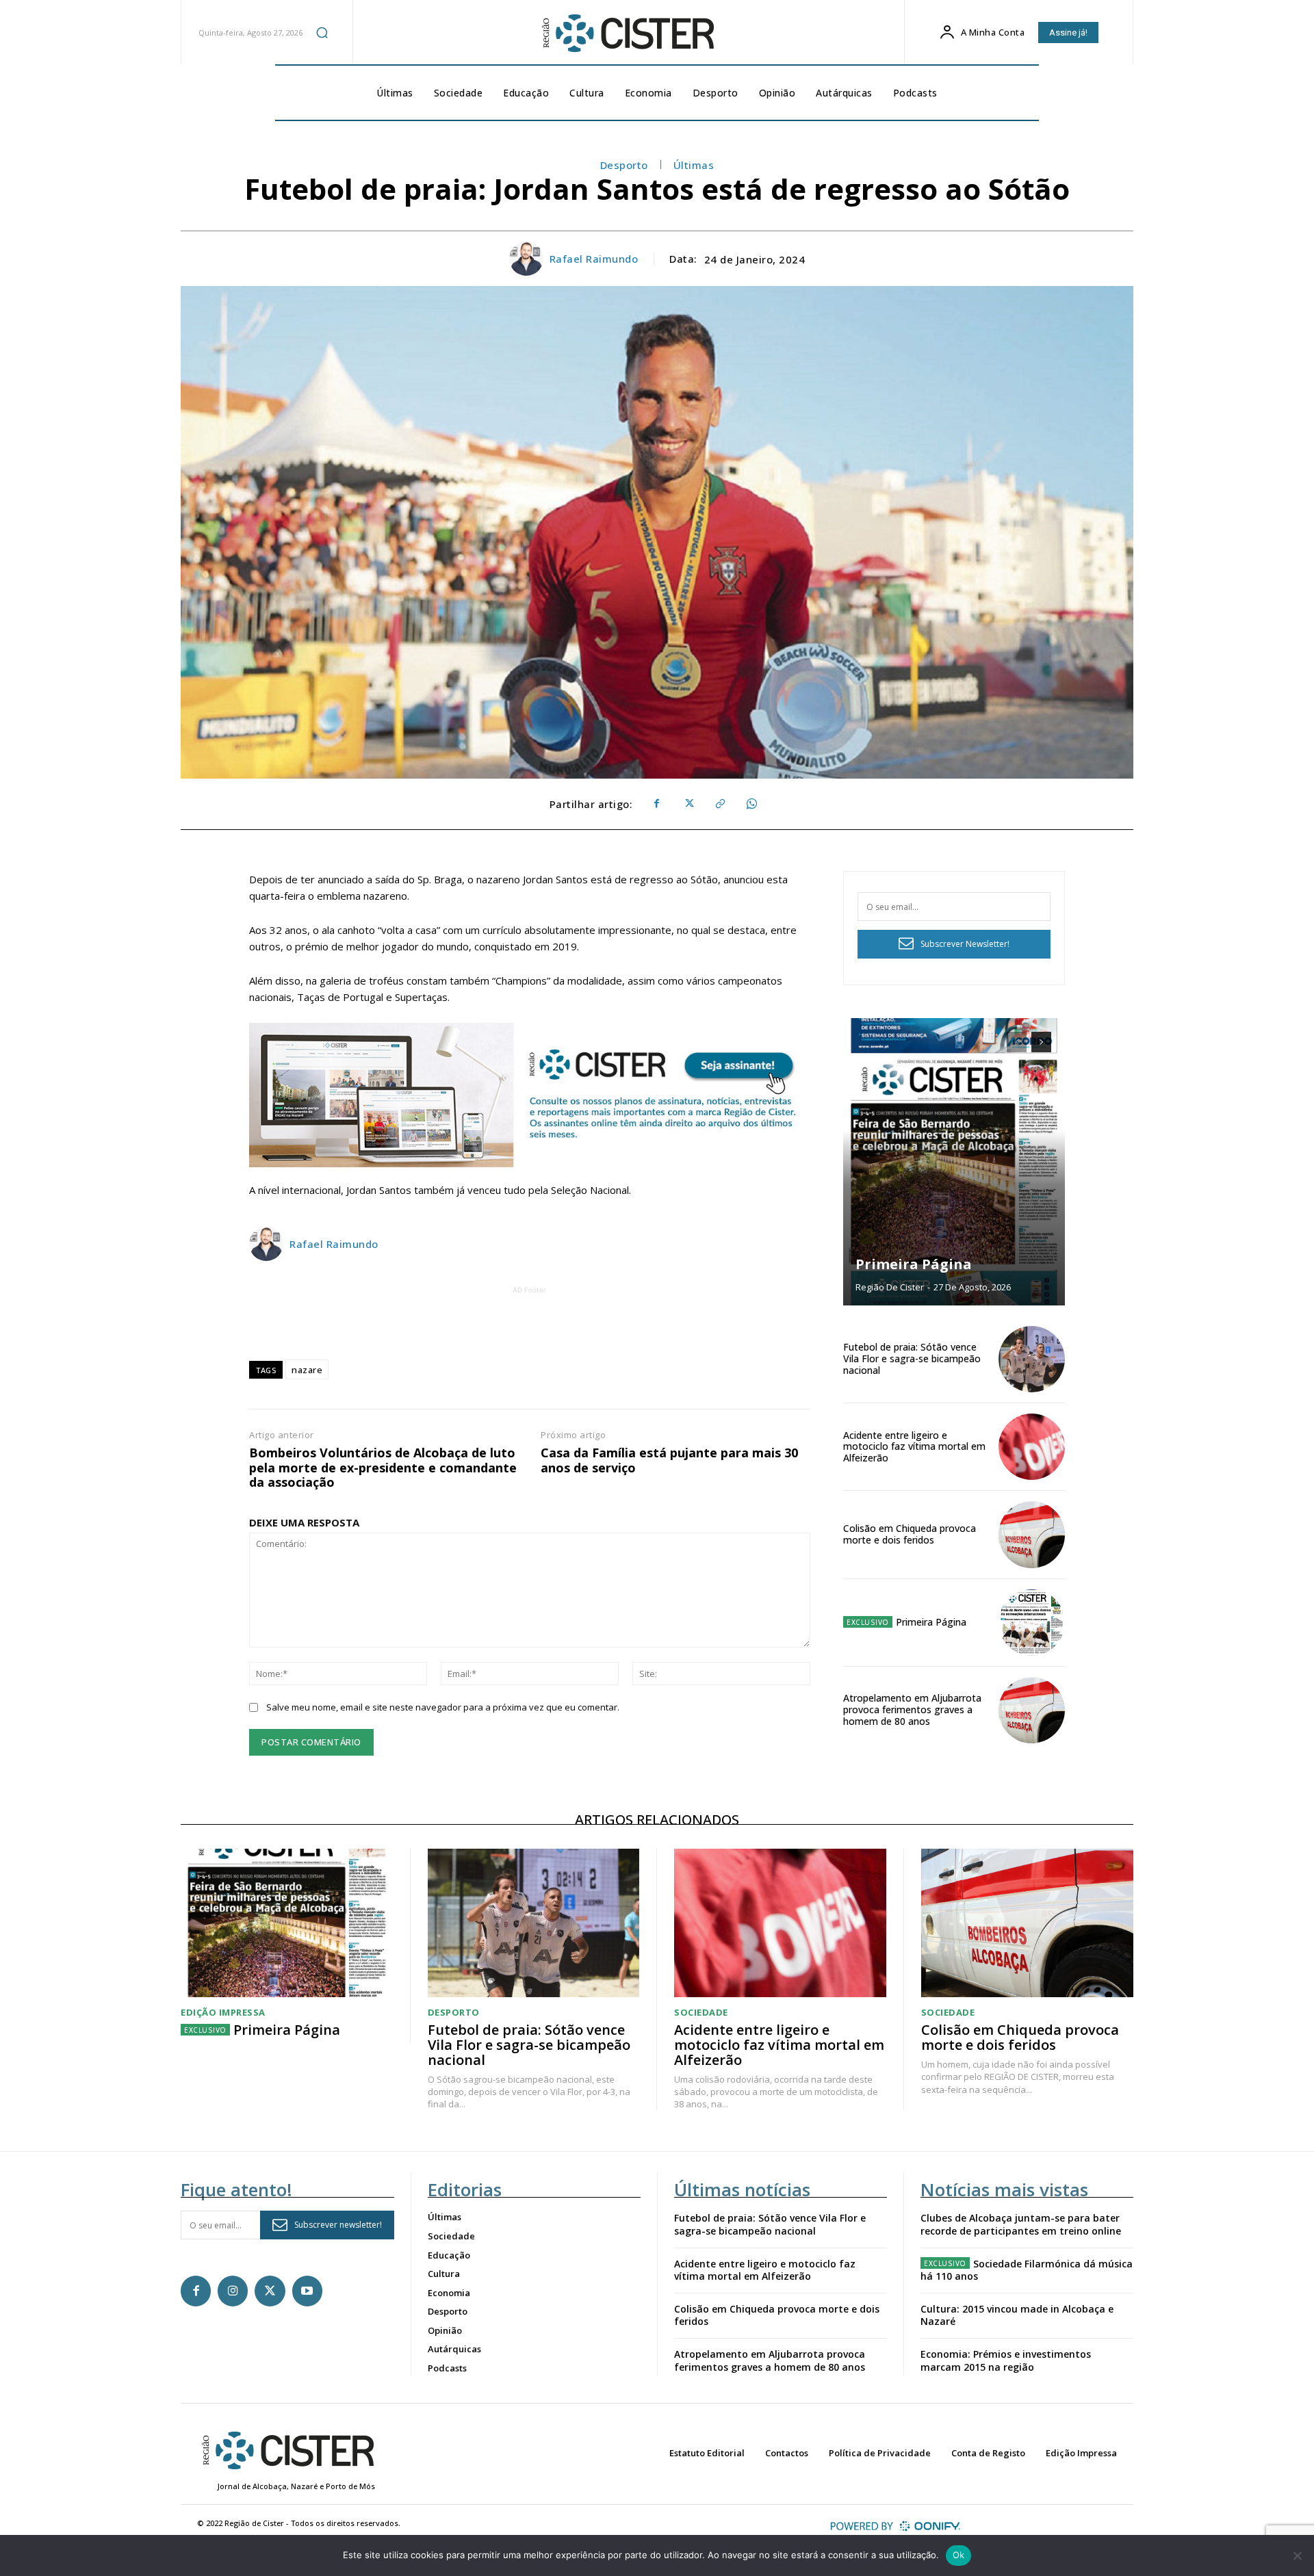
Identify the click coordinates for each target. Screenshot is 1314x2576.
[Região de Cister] (627, 34)
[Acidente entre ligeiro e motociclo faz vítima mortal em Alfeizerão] (1032, 1447)
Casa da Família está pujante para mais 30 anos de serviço (669, 1460)
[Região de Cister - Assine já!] (530, 1095)
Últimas (694, 165)
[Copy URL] (719, 804)
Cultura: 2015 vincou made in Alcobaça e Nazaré (1017, 2315)
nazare (307, 1370)
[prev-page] (1017, 1042)
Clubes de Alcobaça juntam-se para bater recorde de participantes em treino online (1021, 2224)
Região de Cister (890, 1287)
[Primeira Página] (954, 1162)
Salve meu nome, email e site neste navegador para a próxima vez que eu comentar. (443, 1707)
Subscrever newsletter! (338, 2225)
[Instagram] (233, 2291)
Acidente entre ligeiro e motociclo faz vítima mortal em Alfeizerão (914, 1447)
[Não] (1297, 2555)
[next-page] (1041, 1042)
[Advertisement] (530, 1328)
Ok (959, 2555)
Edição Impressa (223, 2013)
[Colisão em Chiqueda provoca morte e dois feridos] (1032, 1534)
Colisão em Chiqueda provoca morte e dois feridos (910, 1534)
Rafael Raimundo (594, 259)
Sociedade (701, 2013)
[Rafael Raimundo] (528, 259)
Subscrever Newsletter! (965, 944)
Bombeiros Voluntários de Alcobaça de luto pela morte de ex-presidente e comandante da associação (383, 1468)
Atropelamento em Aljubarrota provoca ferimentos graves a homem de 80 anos (912, 1709)
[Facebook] (656, 804)
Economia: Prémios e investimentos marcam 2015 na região (1006, 2360)
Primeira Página (914, 1264)
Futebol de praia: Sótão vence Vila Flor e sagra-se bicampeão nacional (912, 1358)
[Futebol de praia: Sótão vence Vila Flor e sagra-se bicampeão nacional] (1032, 1359)
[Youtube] (307, 2291)
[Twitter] (688, 804)
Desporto (624, 165)
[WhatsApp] (751, 804)
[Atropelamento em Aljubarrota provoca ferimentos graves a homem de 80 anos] (1032, 1710)
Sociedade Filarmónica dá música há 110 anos (1027, 2270)
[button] (322, 32)
